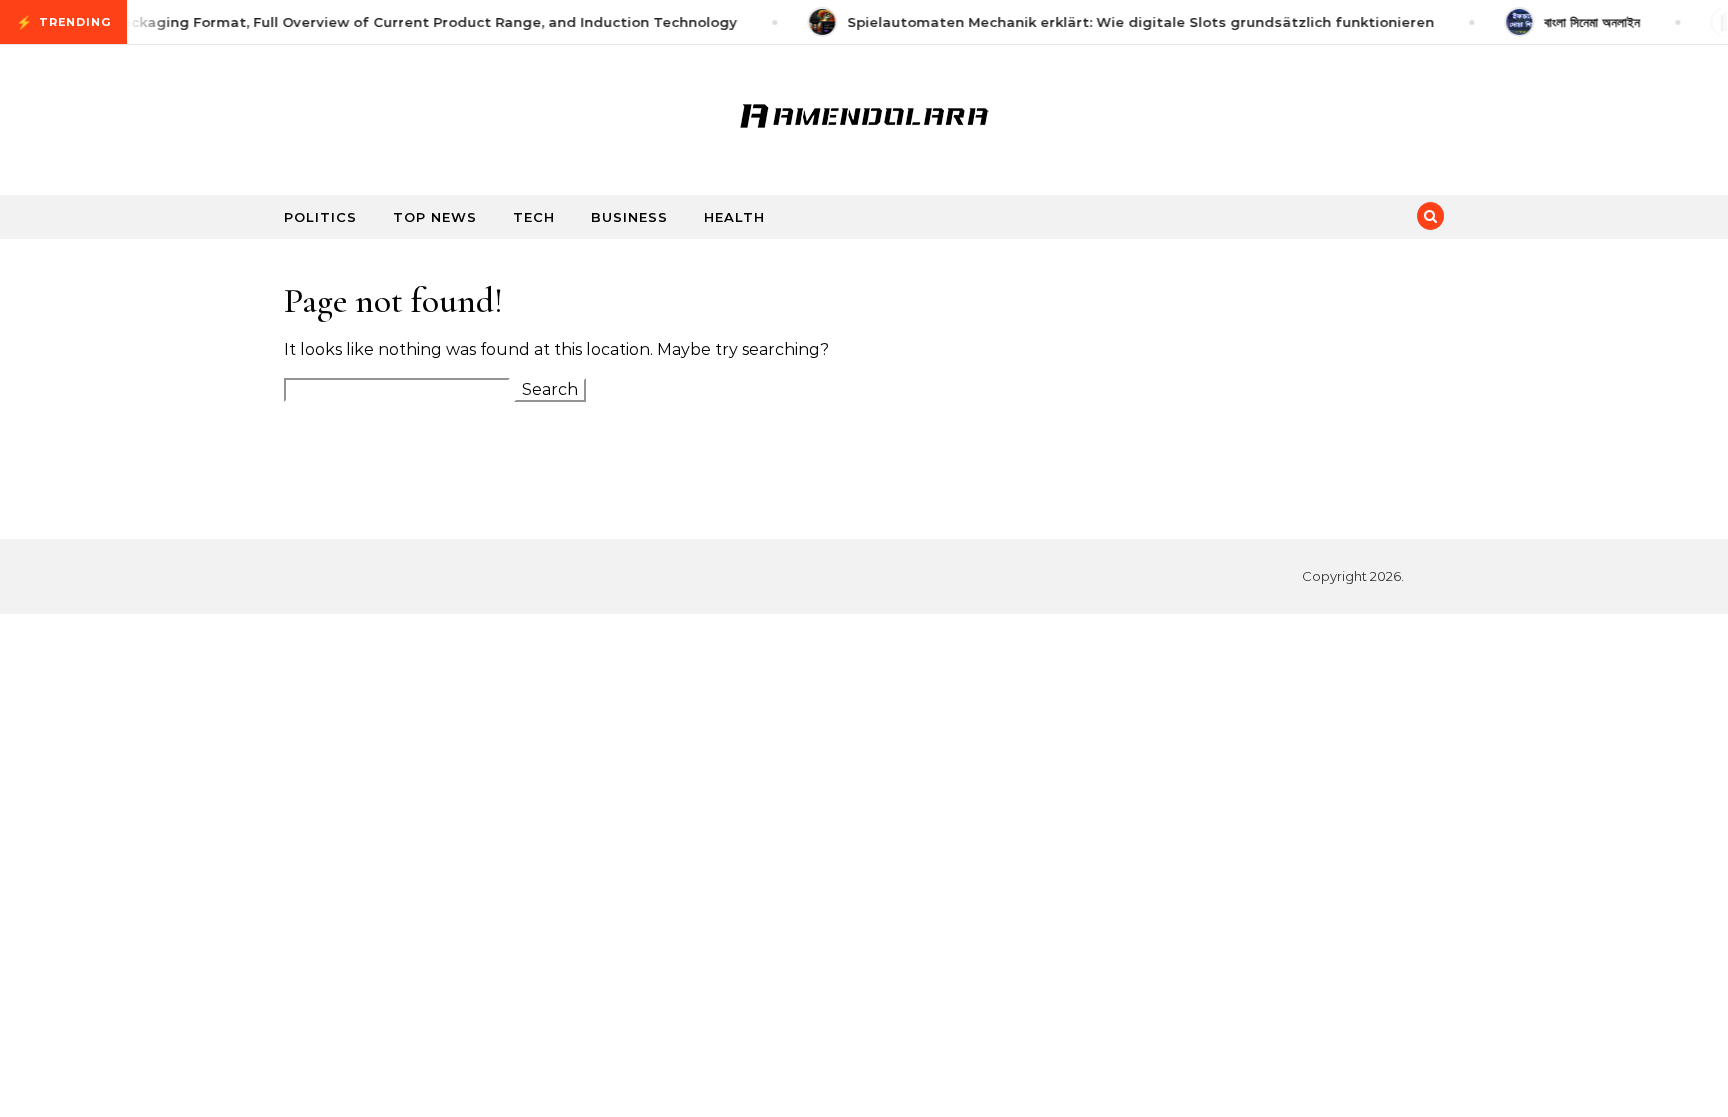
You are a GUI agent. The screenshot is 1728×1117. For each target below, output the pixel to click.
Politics (320, 217)
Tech (534, 217)
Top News (435, 217)
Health (734, 217)
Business (629, 217)
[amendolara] (864, 112)
